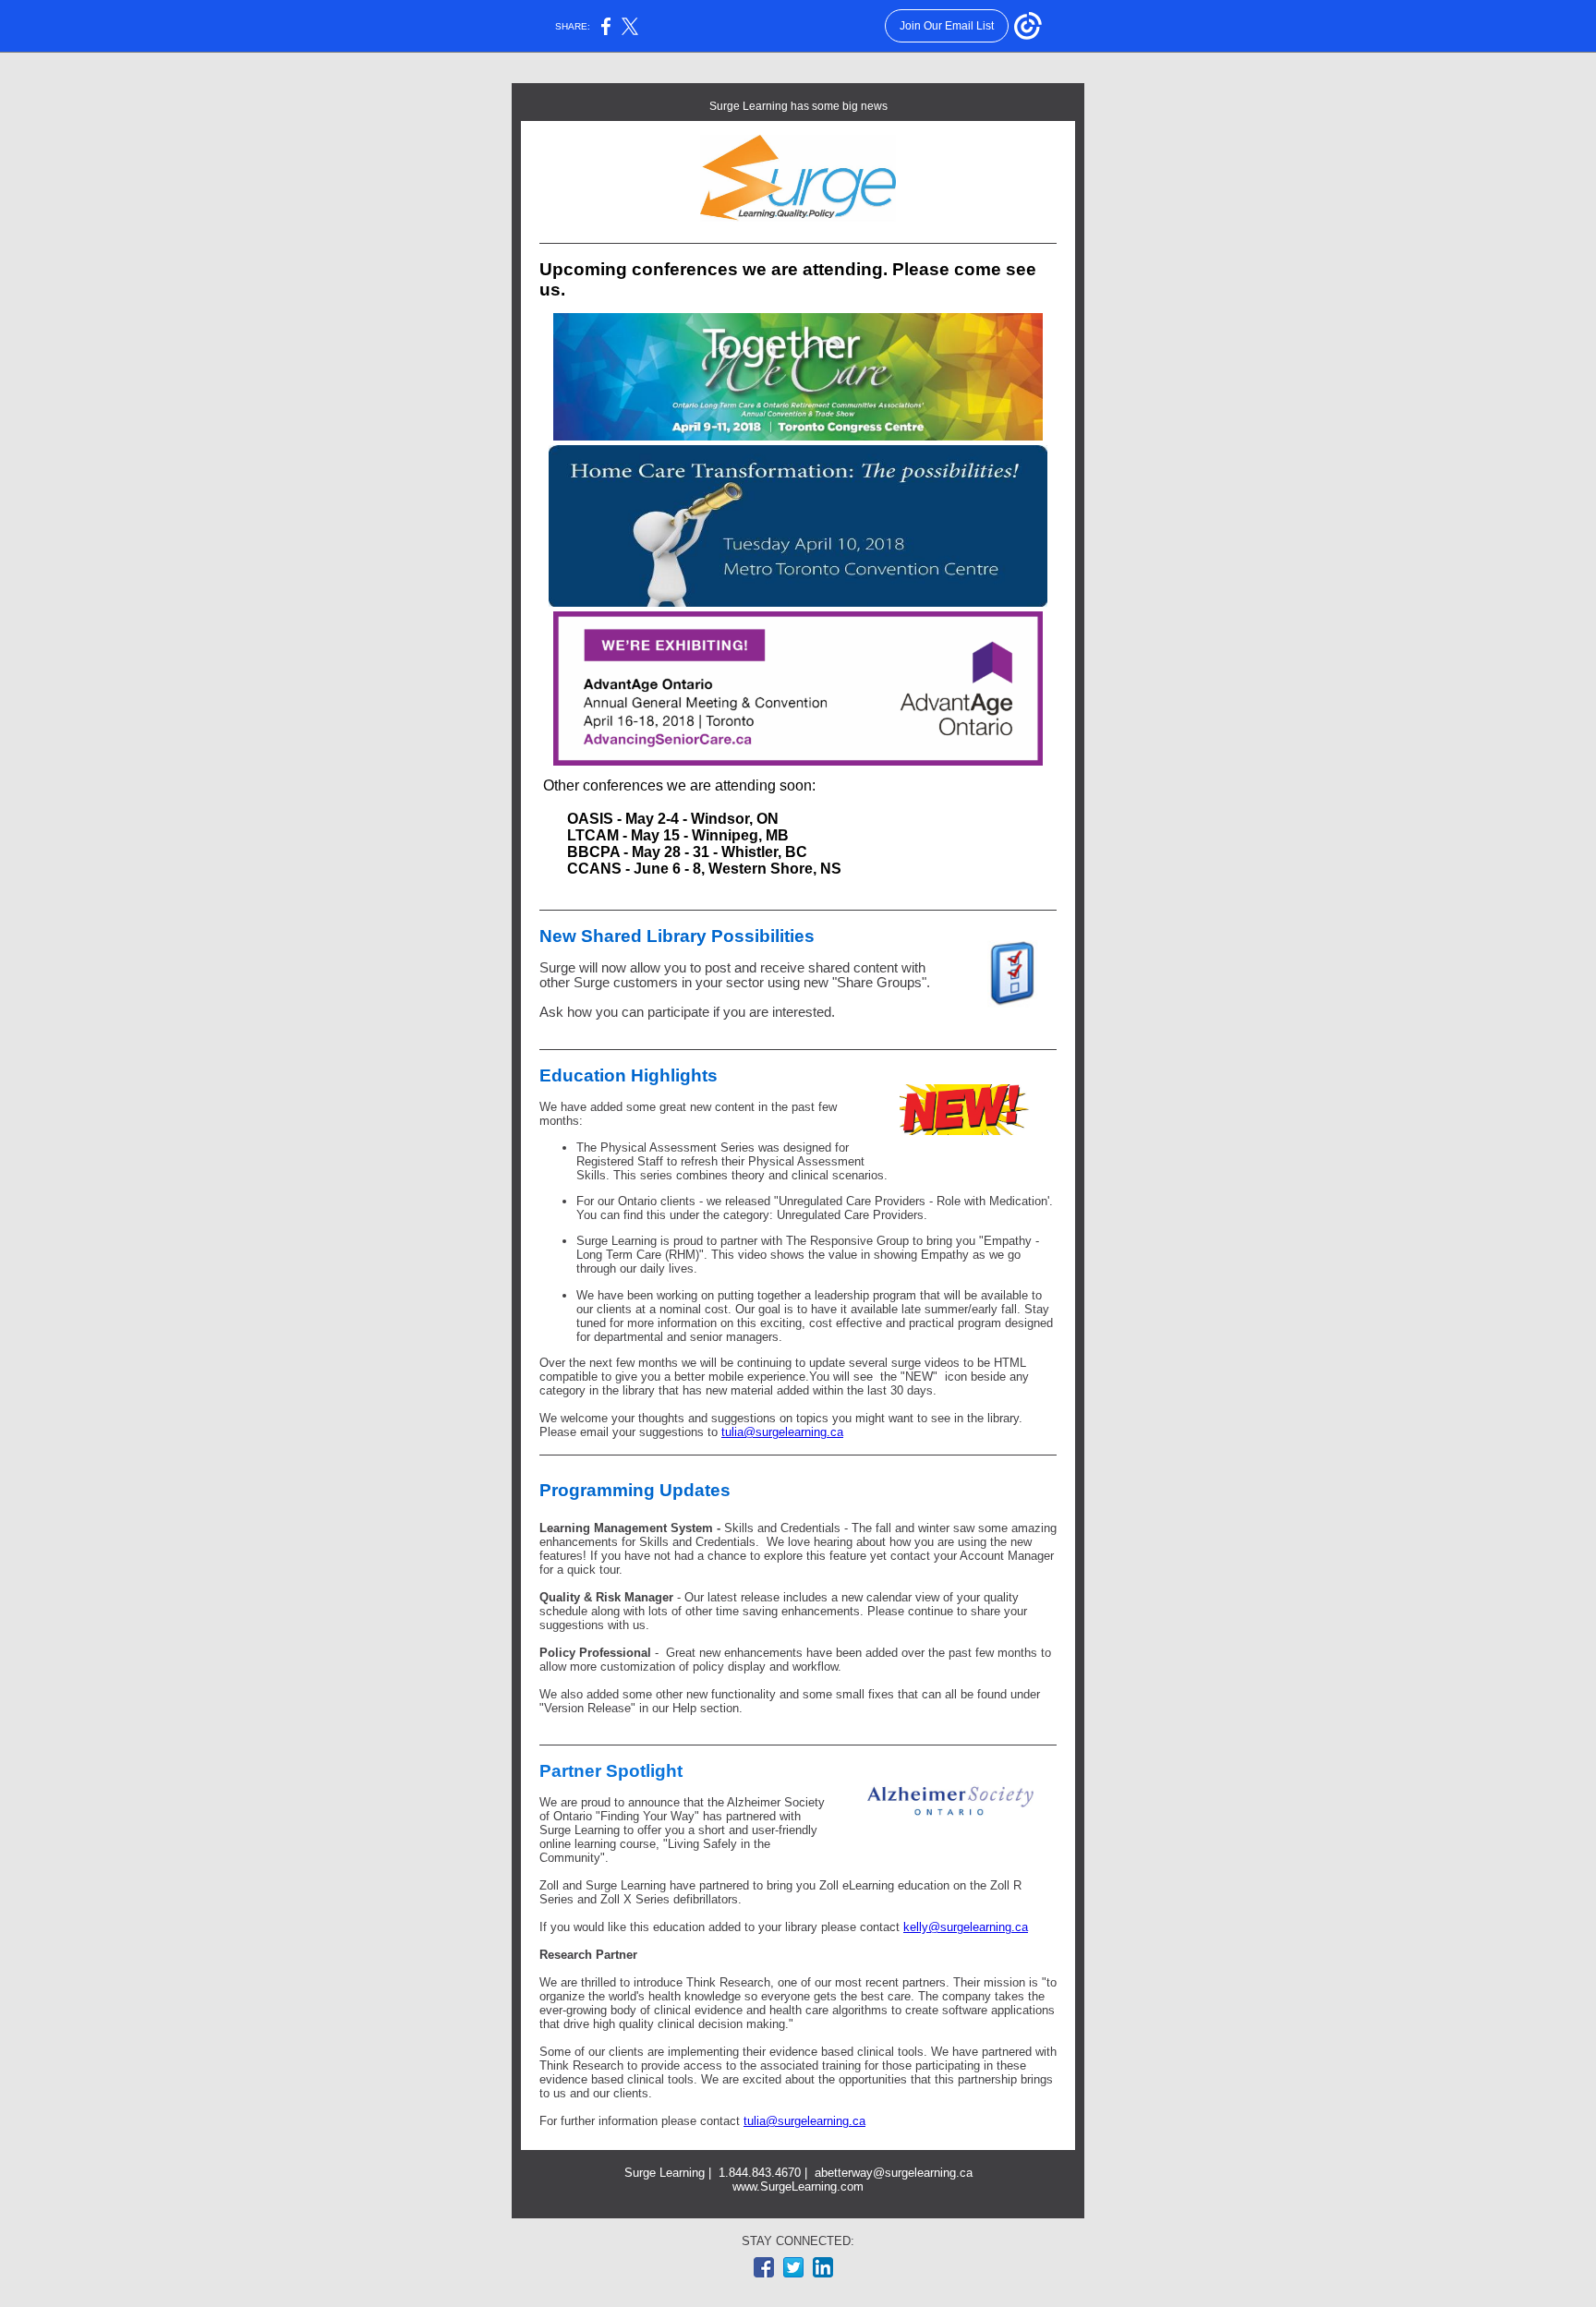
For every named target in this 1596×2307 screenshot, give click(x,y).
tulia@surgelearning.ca (782, 1432)
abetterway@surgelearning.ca (894, 2173)
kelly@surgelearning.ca (966, 1927)
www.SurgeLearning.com (798, 2186)
